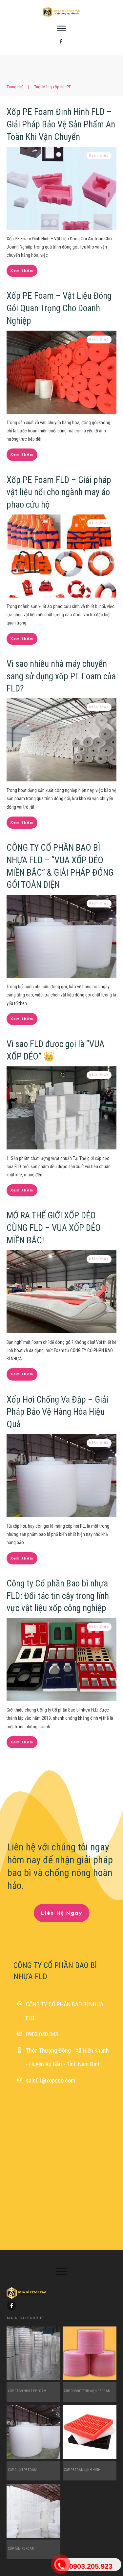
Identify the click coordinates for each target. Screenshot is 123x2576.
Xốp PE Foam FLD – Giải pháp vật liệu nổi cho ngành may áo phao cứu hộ (59, 492)
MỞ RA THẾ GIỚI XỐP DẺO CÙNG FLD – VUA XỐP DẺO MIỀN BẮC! (54, 1228)
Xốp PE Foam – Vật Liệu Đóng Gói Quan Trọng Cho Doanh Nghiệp (59, 308)
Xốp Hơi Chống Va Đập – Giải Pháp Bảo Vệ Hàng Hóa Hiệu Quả (57, 1412)
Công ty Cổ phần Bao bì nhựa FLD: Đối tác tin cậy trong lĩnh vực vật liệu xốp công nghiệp (58, 1596)
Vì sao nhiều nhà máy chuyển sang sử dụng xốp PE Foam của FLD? (61, 676)
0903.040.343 (42, 2034)
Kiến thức (99, 155)
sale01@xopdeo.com (51, 2080)
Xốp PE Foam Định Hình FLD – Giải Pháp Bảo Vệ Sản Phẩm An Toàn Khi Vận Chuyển (61, 124)
